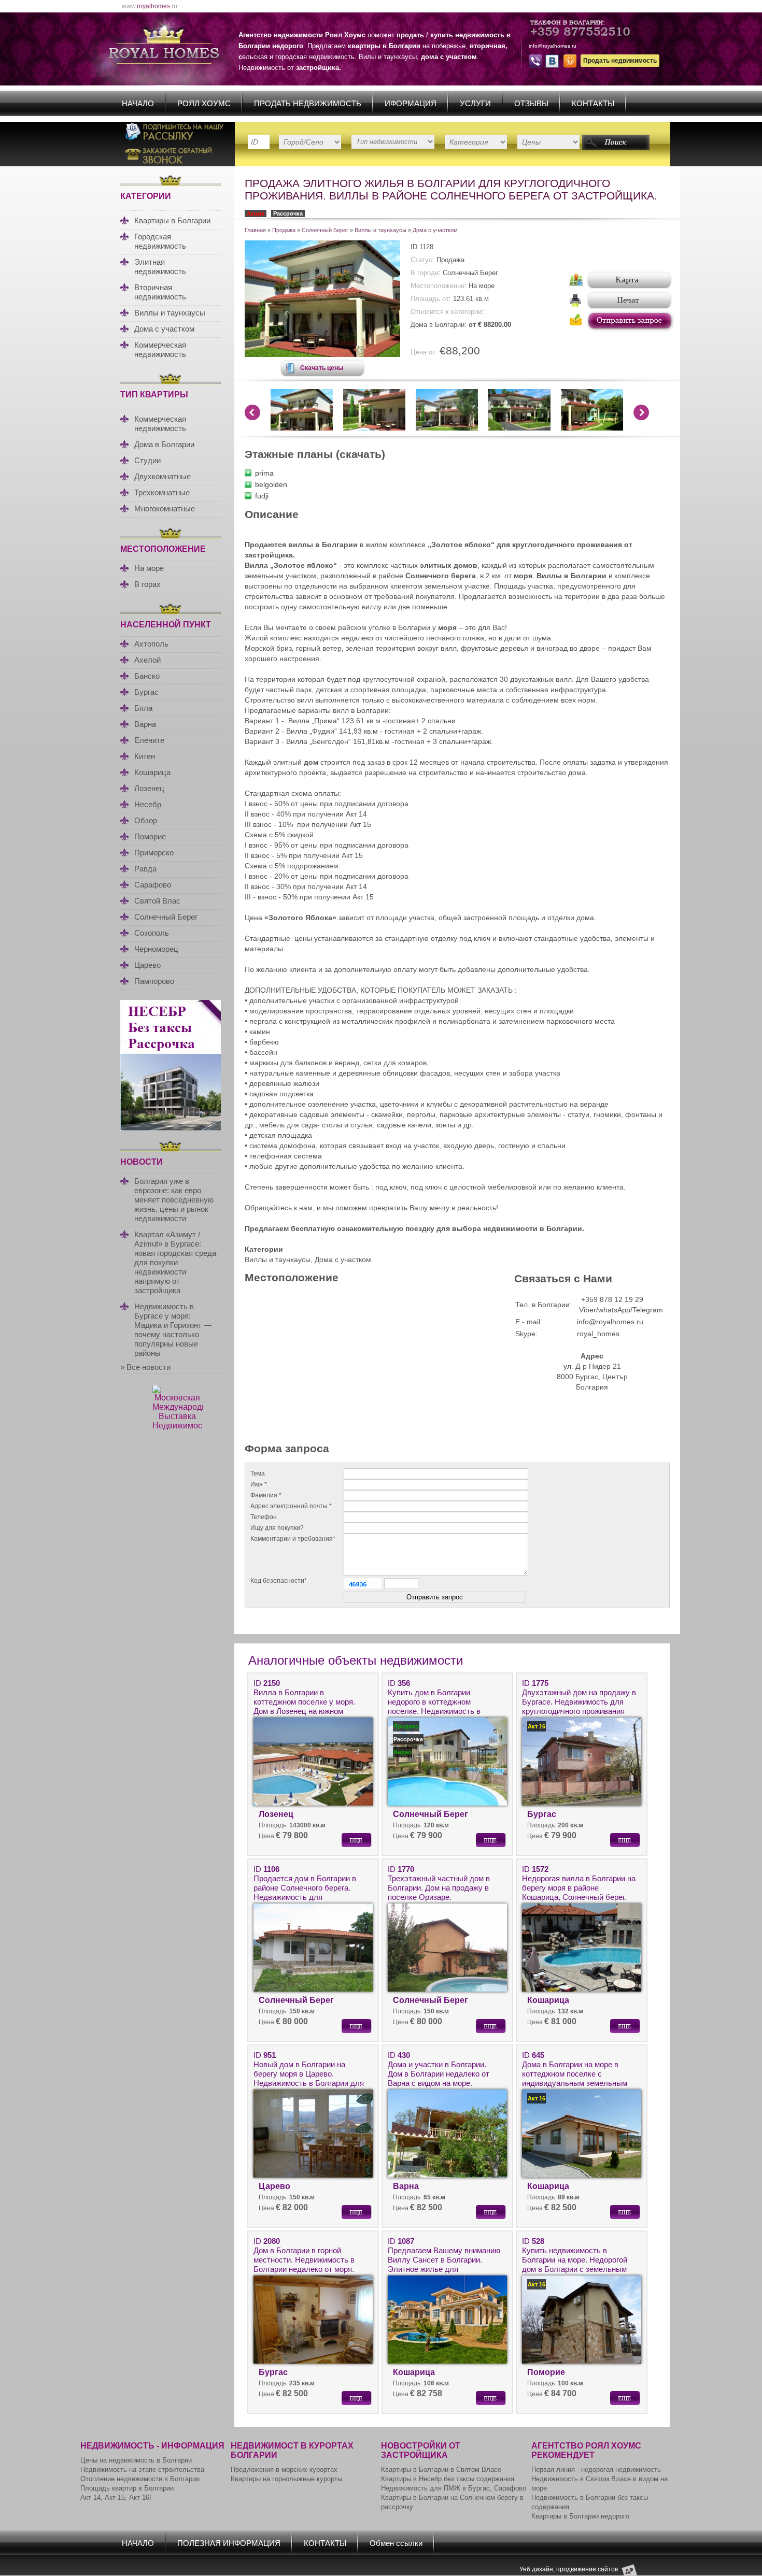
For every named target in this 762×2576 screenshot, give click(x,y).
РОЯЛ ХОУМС (204, 103)
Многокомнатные (165, 509)
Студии (147, 460)
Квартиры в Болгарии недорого (580, 2516)
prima (264, 473)
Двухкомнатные (163, 476)
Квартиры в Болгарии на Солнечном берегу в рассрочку (452, 2502)
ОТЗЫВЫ (531, 103)
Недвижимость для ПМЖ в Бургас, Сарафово (454, 2488)
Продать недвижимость (620, 61)
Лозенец (149, 788)
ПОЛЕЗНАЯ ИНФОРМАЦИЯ (229, 2543)
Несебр (148, 804)
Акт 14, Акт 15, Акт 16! (116, 2498)
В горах (147, 584)
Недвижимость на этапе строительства (142, 2470)
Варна (145, 724)
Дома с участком (164, 329)
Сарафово (153, 885)
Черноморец (156, 949)
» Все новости (145, 1367)
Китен (145, 756)
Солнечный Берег (166, 917)
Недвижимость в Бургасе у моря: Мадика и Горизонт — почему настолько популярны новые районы (173, 1330)
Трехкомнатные (162, 492)
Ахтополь (151, 644)
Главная (255, 230)
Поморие (150, 836)
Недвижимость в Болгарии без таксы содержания (590, 2502)
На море (149, 568)
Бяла (143, 708)
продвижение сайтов (587, 2569)
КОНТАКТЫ (593, 103)
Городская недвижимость (160, 241)
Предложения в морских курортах (284, 2470)
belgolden (271, 484)
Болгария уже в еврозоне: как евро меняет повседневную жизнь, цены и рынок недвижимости (174, 1200)
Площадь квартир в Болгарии (127, 2488)
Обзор (146, 820)
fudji (262, 496)
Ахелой (147, 660)
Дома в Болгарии (164, 444)
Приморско (154, 853)
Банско (147, 676)
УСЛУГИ (475, 103)
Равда (145, 869)
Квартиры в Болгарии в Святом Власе (441, 2470)
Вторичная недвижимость (160, 292)
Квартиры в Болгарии (172, 220)
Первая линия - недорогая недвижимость (596, 2470)
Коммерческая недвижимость (160, 349)
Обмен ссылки (396, 2543)
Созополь (152, 933)
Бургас (146, 692)
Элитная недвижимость (160, 267)
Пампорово (154, 981)
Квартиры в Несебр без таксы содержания (448, 2479)
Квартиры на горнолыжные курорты (286, 2479)
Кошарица (152, 772)
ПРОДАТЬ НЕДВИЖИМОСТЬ (308, 103)
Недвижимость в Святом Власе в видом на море (599, 2484)
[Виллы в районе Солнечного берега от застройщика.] (322, 354)
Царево (147, 965)
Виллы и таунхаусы (170, 313)
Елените (149, 740)
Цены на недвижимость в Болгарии (136, 2460)
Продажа (284, 230)
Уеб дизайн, (538, 2569)
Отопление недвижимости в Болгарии (140, 2479)
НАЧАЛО (138, 103)
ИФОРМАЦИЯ (411, 103)
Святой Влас (157, 901)
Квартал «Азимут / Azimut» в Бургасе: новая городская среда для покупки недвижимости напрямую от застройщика (175, 1262)
